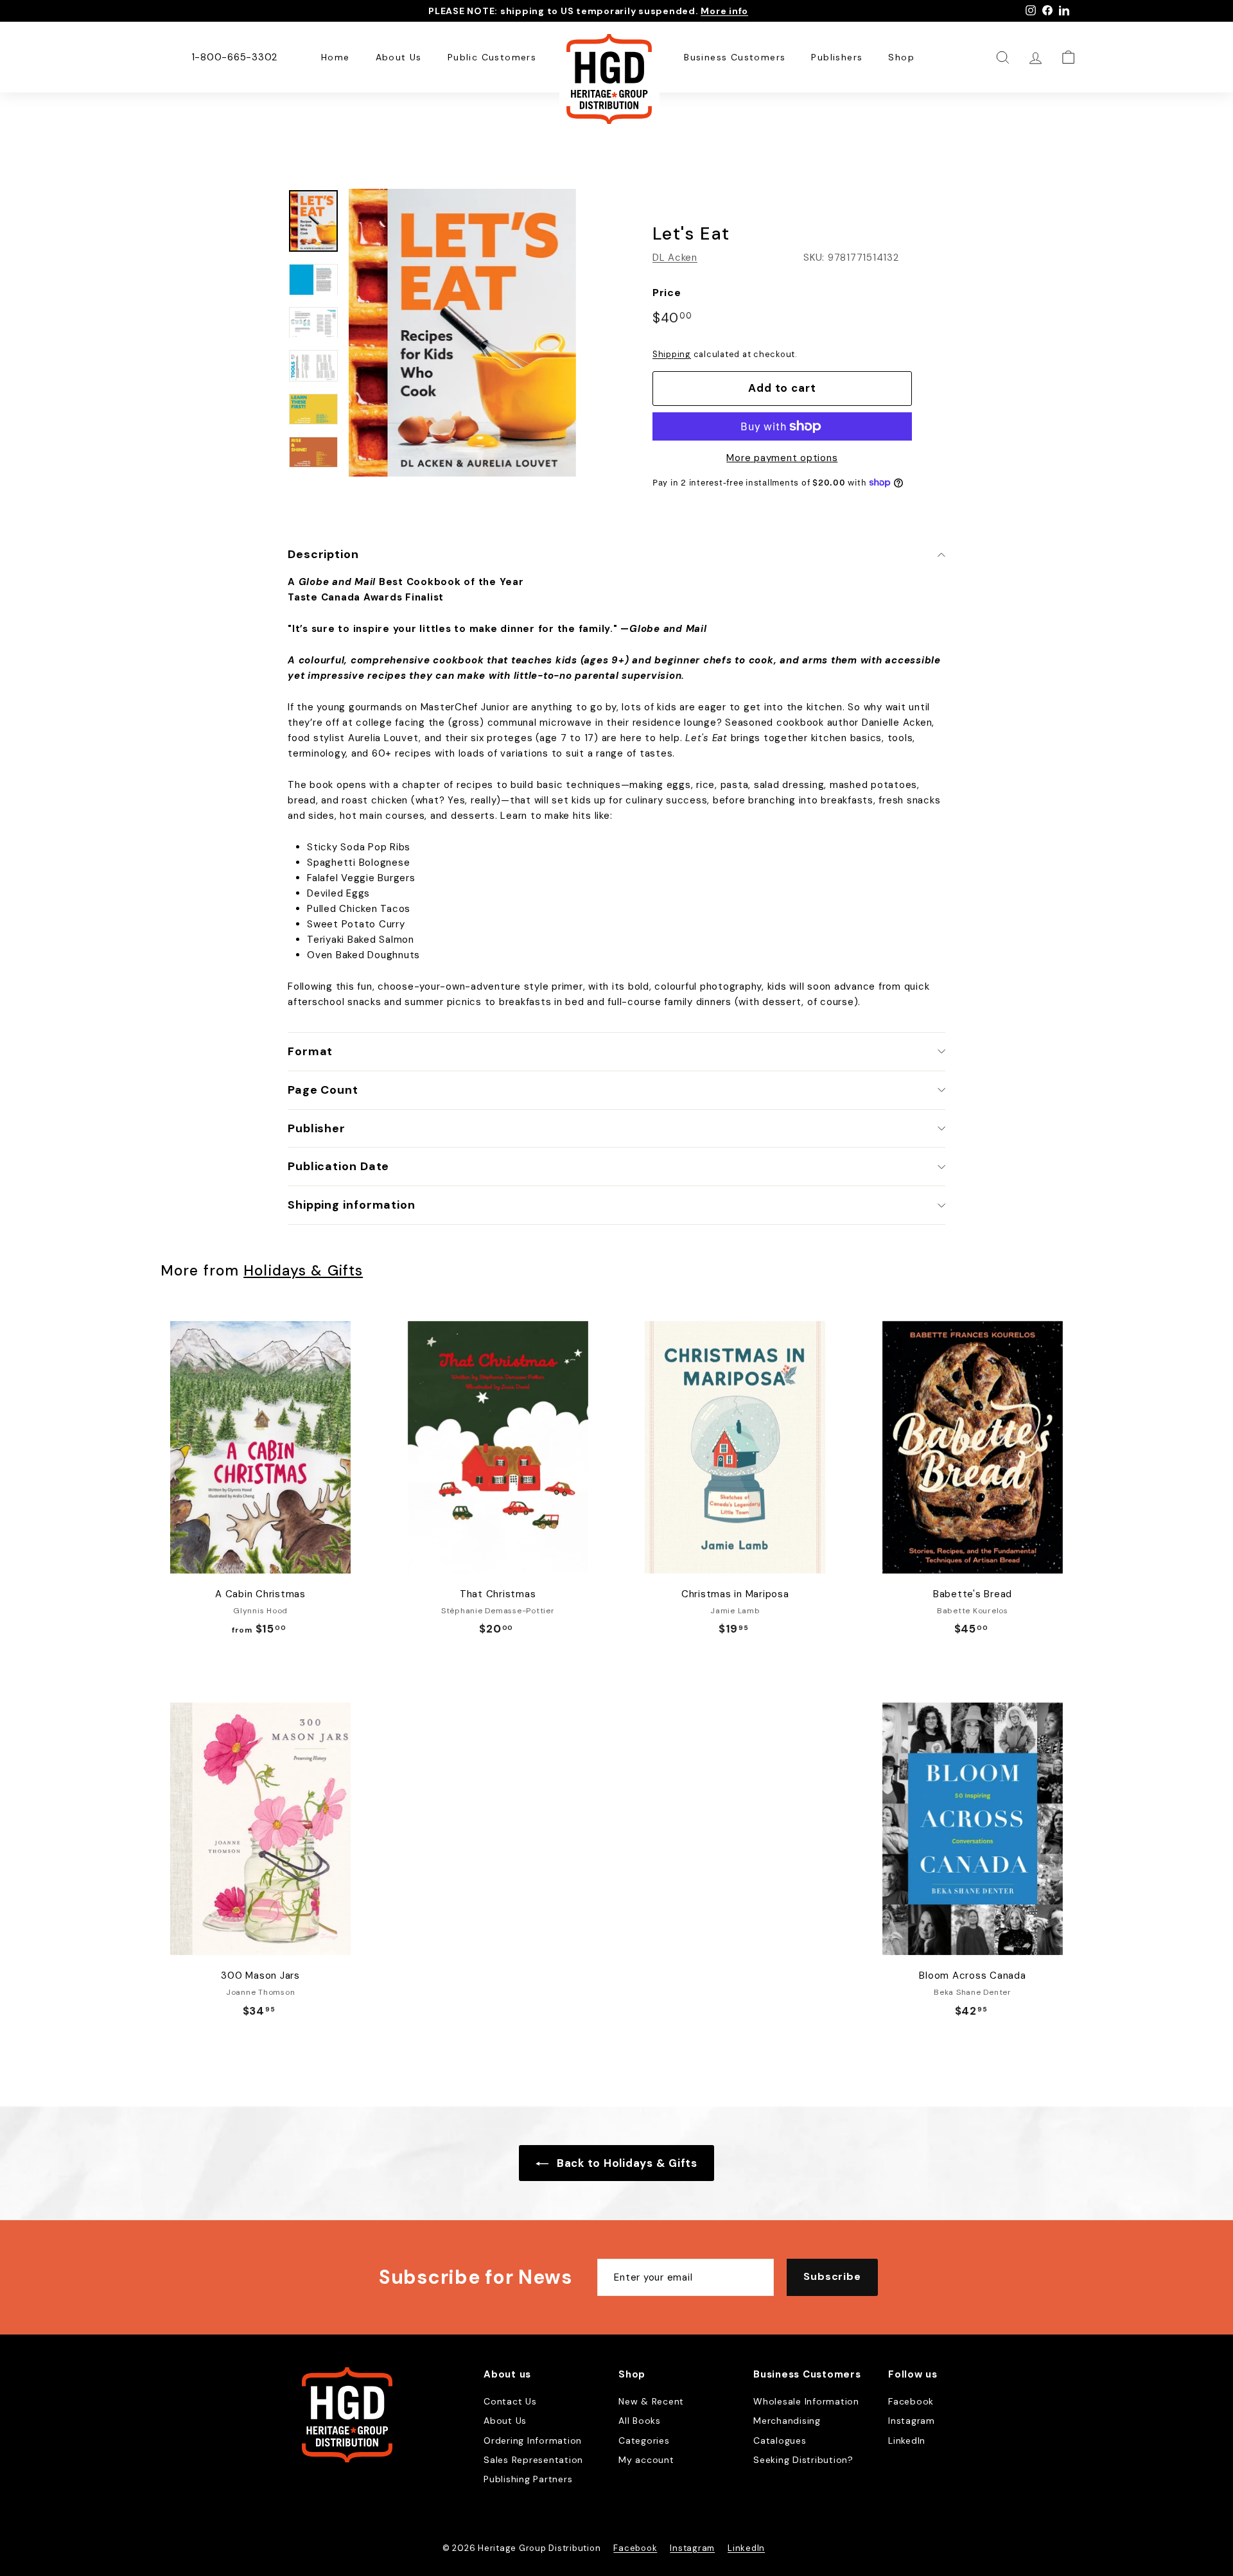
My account (646, 2460)
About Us (399, 57)
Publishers (837, 57)
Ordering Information (533, 2440)
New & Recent (651, 2401)
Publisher (317, 1128)
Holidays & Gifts (303, 1271)
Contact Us (510, 2401)
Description (323, 554)
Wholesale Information (806, 2401)
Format (310, 1051)
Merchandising (787, 2421)
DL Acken (675, 258)
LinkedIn (907, 2440)
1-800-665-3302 (235, 57)
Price (667, 293)
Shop (901, 57)
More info (724, 11)
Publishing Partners (528, 2479)
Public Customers (492, 57)
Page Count (323, 1090)
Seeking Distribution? (803, 2460)
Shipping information (352, 1205)
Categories (644, 2440)
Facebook (911, 2401)
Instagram (912, 2421)
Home (336, 57)
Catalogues (780, 2440)
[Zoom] (462, 333)
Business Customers (735, 57)
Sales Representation (533, 2460)
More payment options (782, 458)
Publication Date (338, 1166)
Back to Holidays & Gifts (625, 2163)
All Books (640, 2421)
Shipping (672, 354)
